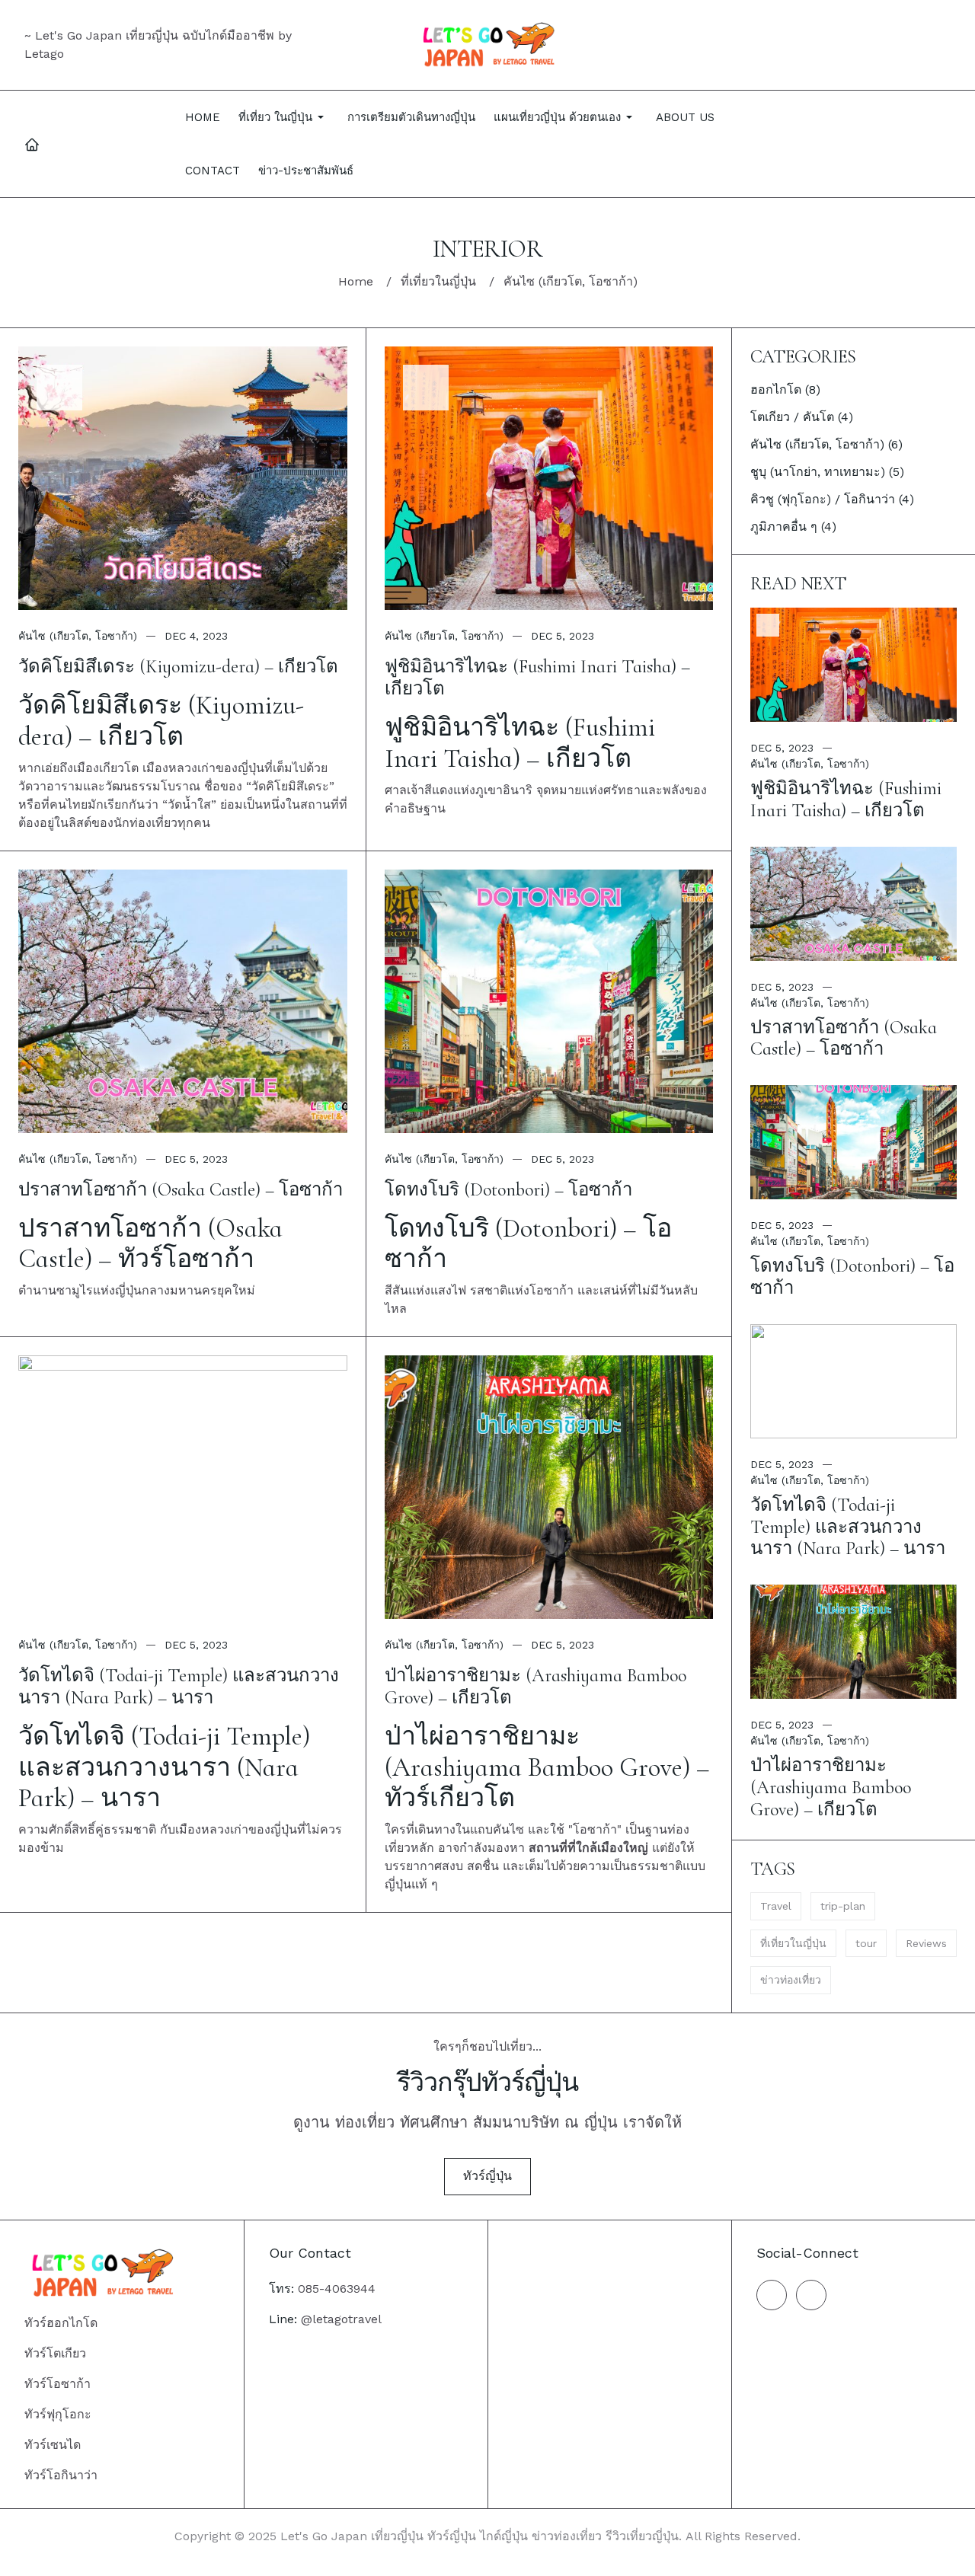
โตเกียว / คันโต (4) (802, 417)
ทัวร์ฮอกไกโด (61, 2323)
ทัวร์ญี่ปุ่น (487, 2176)
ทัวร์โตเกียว (55, 2353)
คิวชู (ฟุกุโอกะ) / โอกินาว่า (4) (832, 499)
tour (866, 1943)
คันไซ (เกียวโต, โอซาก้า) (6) (826, 444)
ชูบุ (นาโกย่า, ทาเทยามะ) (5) (827, 472)
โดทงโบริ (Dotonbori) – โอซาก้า (508, 1190)
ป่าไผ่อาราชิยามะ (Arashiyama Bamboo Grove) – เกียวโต (535, 1687)
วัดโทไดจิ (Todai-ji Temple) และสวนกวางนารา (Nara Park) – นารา (179, 1687)
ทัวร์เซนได (53, 2445)
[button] (284, 117)
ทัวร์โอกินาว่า (61, 2475)
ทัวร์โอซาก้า (186, 1259)
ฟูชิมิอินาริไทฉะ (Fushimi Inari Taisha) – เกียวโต (537, 678)
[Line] (811, 2295)
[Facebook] (772, 2295)
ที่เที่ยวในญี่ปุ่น (793, 1943)
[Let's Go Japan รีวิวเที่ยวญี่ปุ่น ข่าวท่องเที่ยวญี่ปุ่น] (488, 45)
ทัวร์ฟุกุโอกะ (58, 2414)
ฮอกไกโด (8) (785, 389)
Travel (776, 1906)
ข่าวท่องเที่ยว (791, 1980)
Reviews (926, 1943)
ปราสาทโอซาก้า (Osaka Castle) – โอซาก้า (181, 1190)
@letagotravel (341, 2319)
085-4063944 (337, 2289)
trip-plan (843, 1906)
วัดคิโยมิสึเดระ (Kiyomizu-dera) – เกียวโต (178, 667)
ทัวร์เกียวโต (450, 1798)
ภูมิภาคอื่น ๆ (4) (793, 527)
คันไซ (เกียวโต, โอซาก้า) (78, 636)
